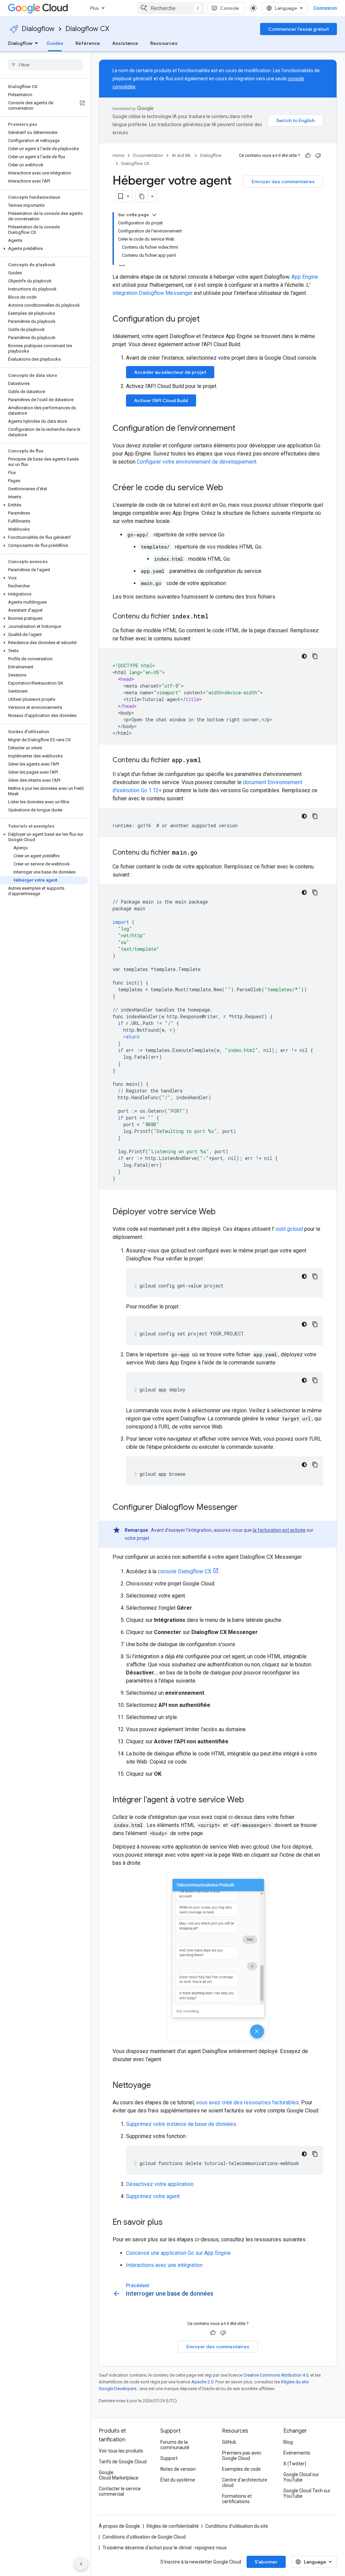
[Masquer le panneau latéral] (81, 2564)
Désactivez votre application (160, 2184)
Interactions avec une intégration (164, 2265)
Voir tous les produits (121, 2451)
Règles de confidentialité (173, 2526)
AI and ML (182, 155)
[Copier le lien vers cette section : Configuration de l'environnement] (242, 429)
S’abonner (266, 2562)
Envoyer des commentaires (283, 182)
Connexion (325, 8)
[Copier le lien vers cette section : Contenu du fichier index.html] (215, 617)
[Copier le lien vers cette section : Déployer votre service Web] (222, 1212)
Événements (297, 2453)
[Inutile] (318, 156)
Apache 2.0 (202, 2382)
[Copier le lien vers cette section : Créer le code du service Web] (230, 488)
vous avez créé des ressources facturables (247, 2102)
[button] (44, 249)
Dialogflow (38, 29)
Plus (95, 8)
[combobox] (171, 8)
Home (118, 155)
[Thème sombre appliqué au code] (304, 656)
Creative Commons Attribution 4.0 (276, 2375)
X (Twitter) (295, 2464)
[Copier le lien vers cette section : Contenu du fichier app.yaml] (208, 760)
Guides (55, 43)
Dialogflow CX (87, 29)
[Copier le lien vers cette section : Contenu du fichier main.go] (204, 853)
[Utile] (308, 156)
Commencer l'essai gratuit (299, 29)
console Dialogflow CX (184, 1571)
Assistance (125, 43)
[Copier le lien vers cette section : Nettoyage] (158, 2086)
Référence (88, 43)
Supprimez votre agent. (153, 2196)
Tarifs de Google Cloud (123, 2462)
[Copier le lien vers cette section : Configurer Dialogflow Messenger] (245, 1508)
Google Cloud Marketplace (119, 2475)
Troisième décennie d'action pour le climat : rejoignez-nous (165, 2548)
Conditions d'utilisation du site (237, 2526)
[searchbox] (45, 65)
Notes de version (178, 2469)
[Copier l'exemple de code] (315, 656)
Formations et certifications (237, 2499)
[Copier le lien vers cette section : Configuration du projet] (207, 320)
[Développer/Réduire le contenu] (154, 215)
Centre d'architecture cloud (245, 2483)
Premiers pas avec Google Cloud (242, 2456)
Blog (288, 2442)
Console (230, 8)
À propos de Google (119, 2526)
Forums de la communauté (175, 2445)
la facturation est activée (279, 1530)
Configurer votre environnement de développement (197, 462)
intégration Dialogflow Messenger (153, 293)
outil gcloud (289, 1229)
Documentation (148, 155)
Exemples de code (241, 2469)
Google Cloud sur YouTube (301, 2477)
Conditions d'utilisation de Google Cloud (144, 2537)
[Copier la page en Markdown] (142, 196)
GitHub (229, 2442)
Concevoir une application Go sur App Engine (178, 2253)
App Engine (305, 277)
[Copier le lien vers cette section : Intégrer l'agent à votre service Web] (251, 1800)
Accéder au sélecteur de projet (170, 372)
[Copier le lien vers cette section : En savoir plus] (169, 2223)
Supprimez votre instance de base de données (181, 2124)
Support (169, 2458)
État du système (178, 2480)
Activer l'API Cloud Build (161, 400)
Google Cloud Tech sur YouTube (307, 2493)
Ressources (164, 43)
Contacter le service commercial (120, 2491)
